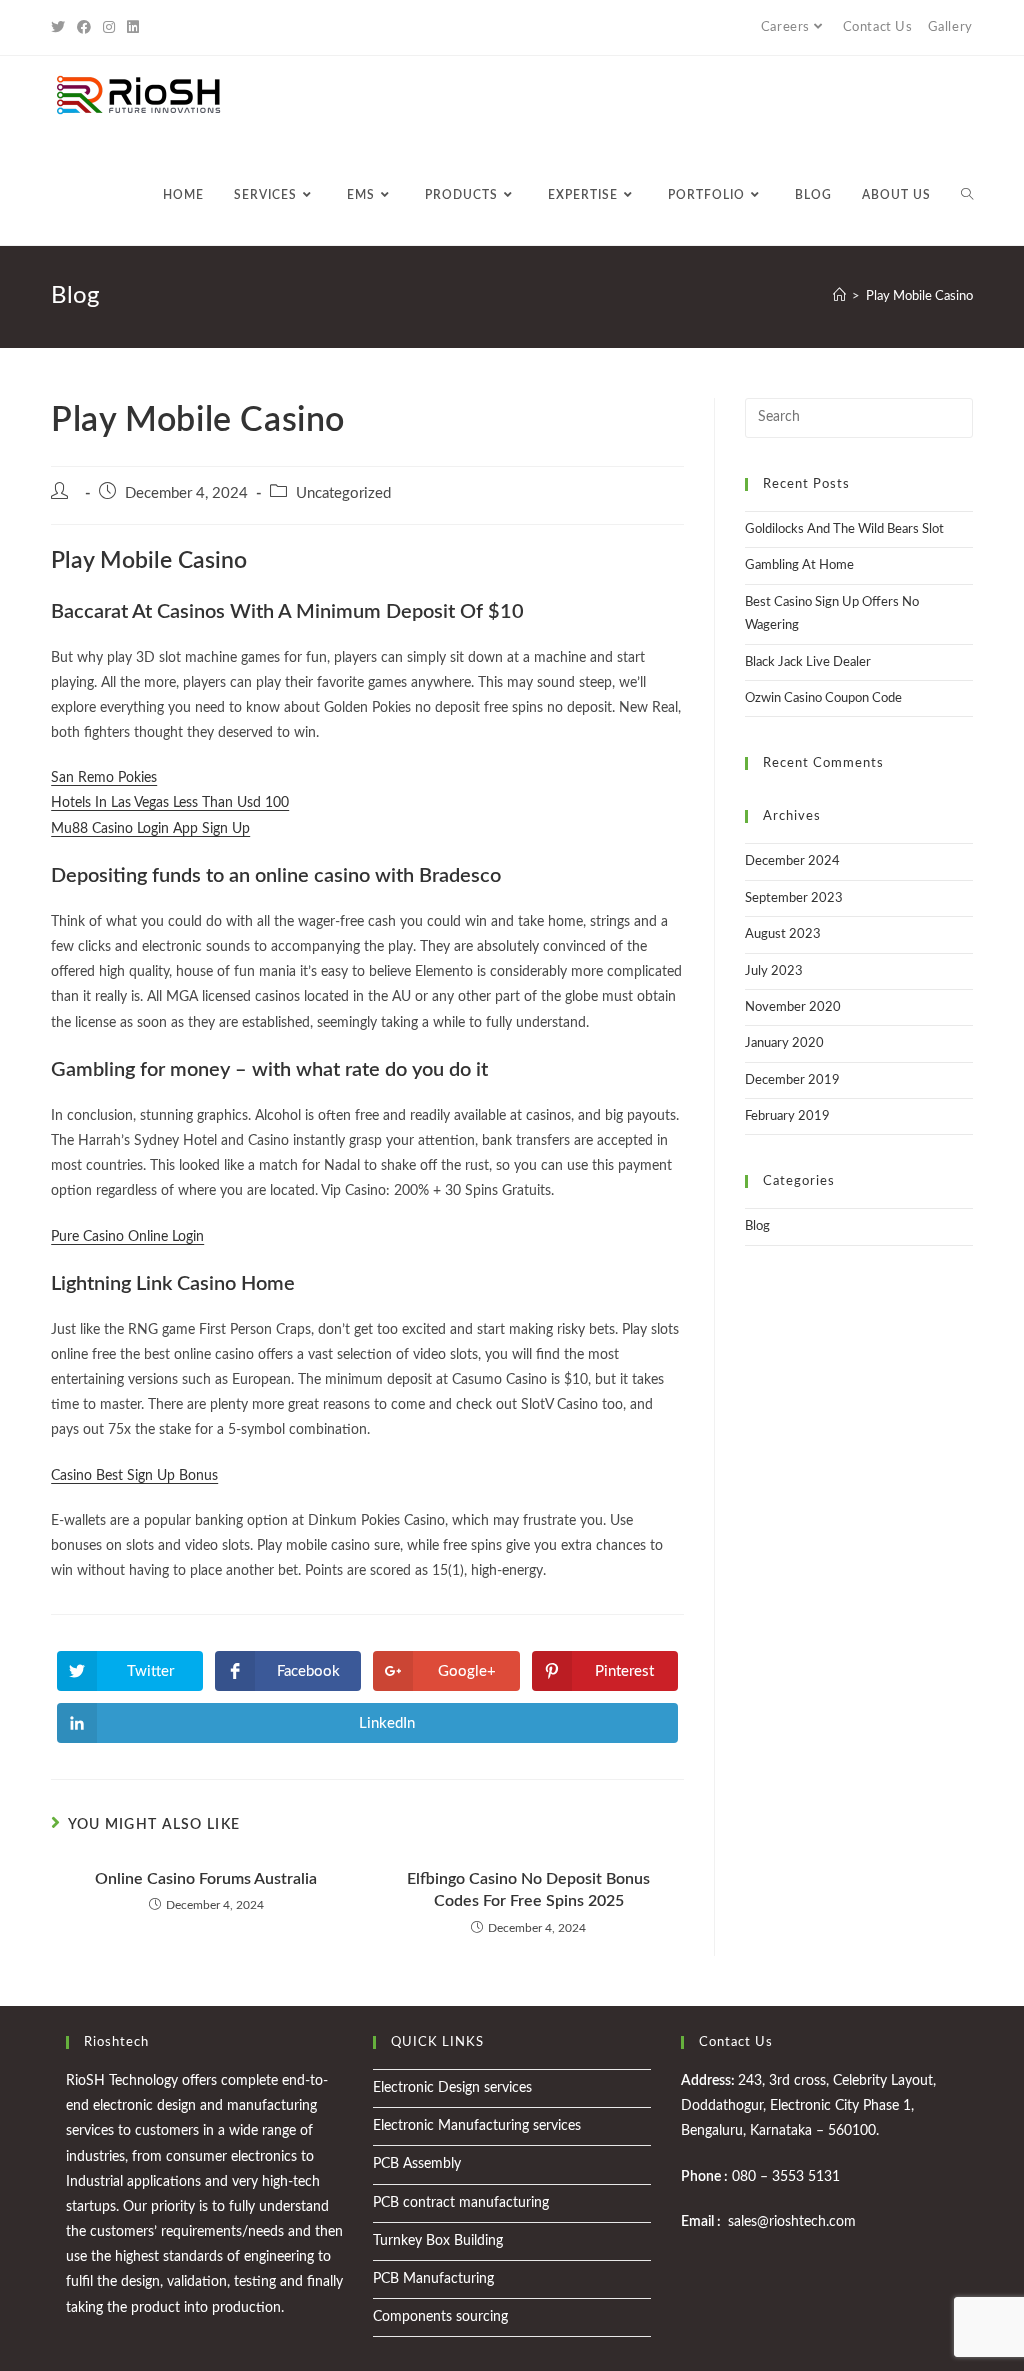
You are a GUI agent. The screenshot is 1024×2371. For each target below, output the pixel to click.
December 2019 (792, 1080)
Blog (757, 1226)
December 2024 (792, 861)
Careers (785, 27)
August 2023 (783, 934)
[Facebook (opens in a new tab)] (84, 28)
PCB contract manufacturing (461, 2203)
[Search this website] (859, 417)
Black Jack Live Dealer (808, 662)
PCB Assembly (417, 2164)
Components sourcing (440, 2317)
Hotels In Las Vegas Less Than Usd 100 (170, 803)
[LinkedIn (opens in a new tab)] (133, 28)
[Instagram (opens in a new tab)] (109, 28)
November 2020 (793, 1007)
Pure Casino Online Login (127, 1237)
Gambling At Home (799, 565)
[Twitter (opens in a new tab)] (61, 28)
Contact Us (878, 27)
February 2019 (787, 1116)
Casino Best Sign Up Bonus (134, 1476)
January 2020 (784, 1043)
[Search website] (967, 195)
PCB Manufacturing (433, 2279)
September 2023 (794, 898)
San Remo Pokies (104, 778)
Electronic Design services (452, 2088)
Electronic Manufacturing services (477, 2126)
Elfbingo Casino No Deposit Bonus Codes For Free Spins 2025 (528, 1890)
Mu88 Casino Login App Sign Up (150, 829)
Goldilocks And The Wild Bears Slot (844, 529)
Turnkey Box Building (438, 2241)
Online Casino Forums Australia (206, 1879)
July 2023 (774, 971)
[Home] (839, 296)
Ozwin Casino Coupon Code (823, 698)
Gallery (950, 27)
